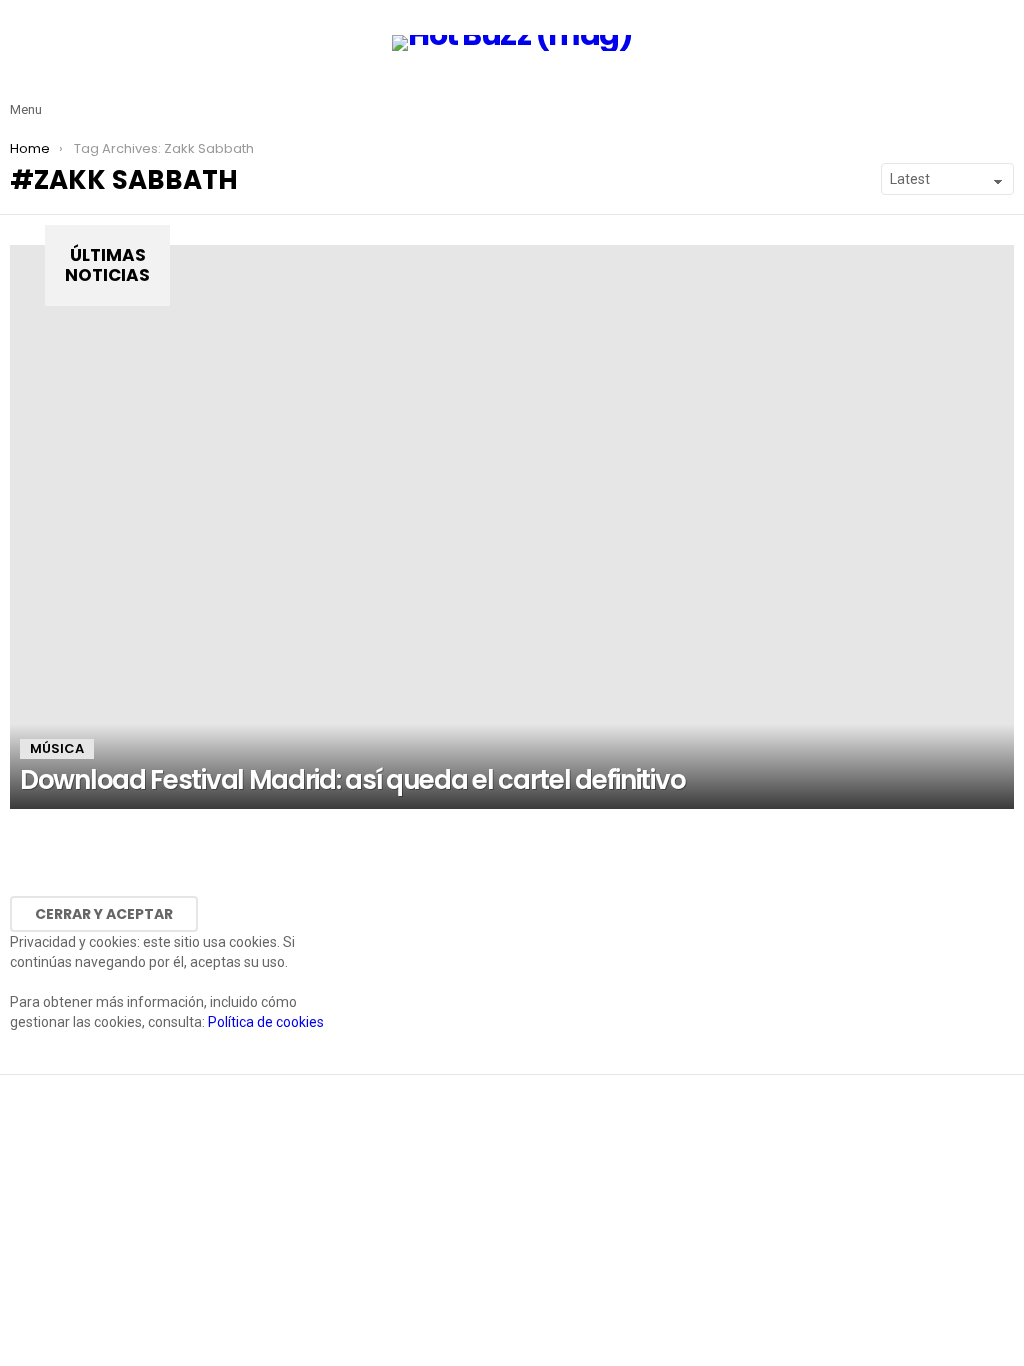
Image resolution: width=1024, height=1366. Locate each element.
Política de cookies (266, 1022)
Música (57, 748)
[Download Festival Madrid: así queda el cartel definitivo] (512, 527)
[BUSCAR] (1002, 94)
